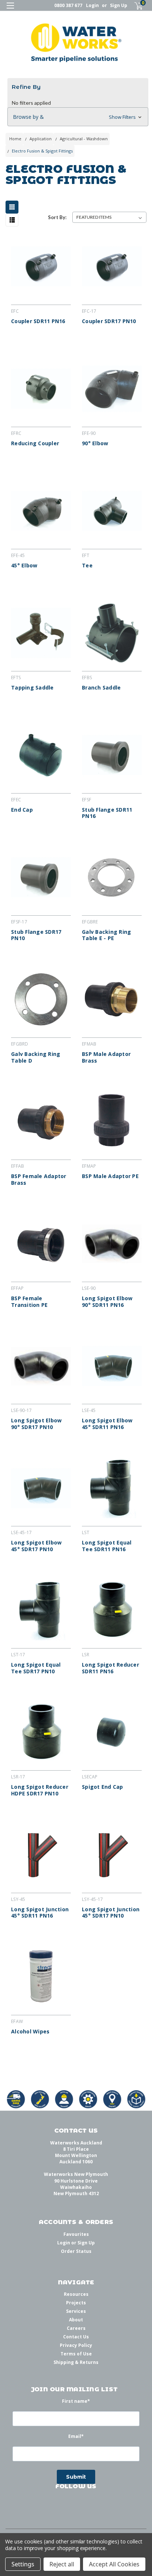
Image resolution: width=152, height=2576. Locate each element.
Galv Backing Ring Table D (36, 1057)
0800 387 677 (68, 5)
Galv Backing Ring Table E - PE (106, 935)
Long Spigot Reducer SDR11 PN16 (110, 1668)
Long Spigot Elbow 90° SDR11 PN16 (107, 1302)
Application (41, 139)
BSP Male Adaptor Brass (106, 1057)
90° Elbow (95, 443)
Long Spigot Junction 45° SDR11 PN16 (40, 1913)
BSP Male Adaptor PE (110, 1176)
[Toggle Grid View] (14, 207)
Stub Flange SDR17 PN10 (36, 935)
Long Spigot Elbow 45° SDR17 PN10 (36, 1546)
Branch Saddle (101, 688)
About (76, 2320)
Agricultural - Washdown (84, 139)
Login (92, 5)
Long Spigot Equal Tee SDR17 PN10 (36, 1668)
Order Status (76, 2251)
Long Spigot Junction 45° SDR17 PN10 (111, 1913)
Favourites (76, 2234)
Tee (87, 566)
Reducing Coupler (35, 443)
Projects (76, 2303)
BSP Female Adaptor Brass (39, 1179)
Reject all (62, 2564)
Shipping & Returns (76, 2362)
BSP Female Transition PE (29, 1302)
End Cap (22, 810)
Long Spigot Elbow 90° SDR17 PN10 (36, 1424)
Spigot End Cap (103, 1787)
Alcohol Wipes (30, 2032)
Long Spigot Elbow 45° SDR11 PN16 (107, 1424)
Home (15, 139)
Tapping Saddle (32, 688)
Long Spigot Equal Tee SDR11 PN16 (107, 1546)
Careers (76, 2328)
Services (76, 2311)
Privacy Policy (76, 2345)
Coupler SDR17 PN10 (109, 321)
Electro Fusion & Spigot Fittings (42, 151)
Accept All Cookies (114, 2564)
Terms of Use (76, 2354)
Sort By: (57, 217)
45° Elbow (24, 566)
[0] (134, 6)
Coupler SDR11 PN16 (38, 321)
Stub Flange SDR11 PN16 (107, 813)
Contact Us (76, 2337)
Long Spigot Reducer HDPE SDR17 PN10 (40, 1790)
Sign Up (119, 5)
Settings (23, 2564)
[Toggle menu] (10, 10)
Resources (76, 2294)
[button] (78, 117)
